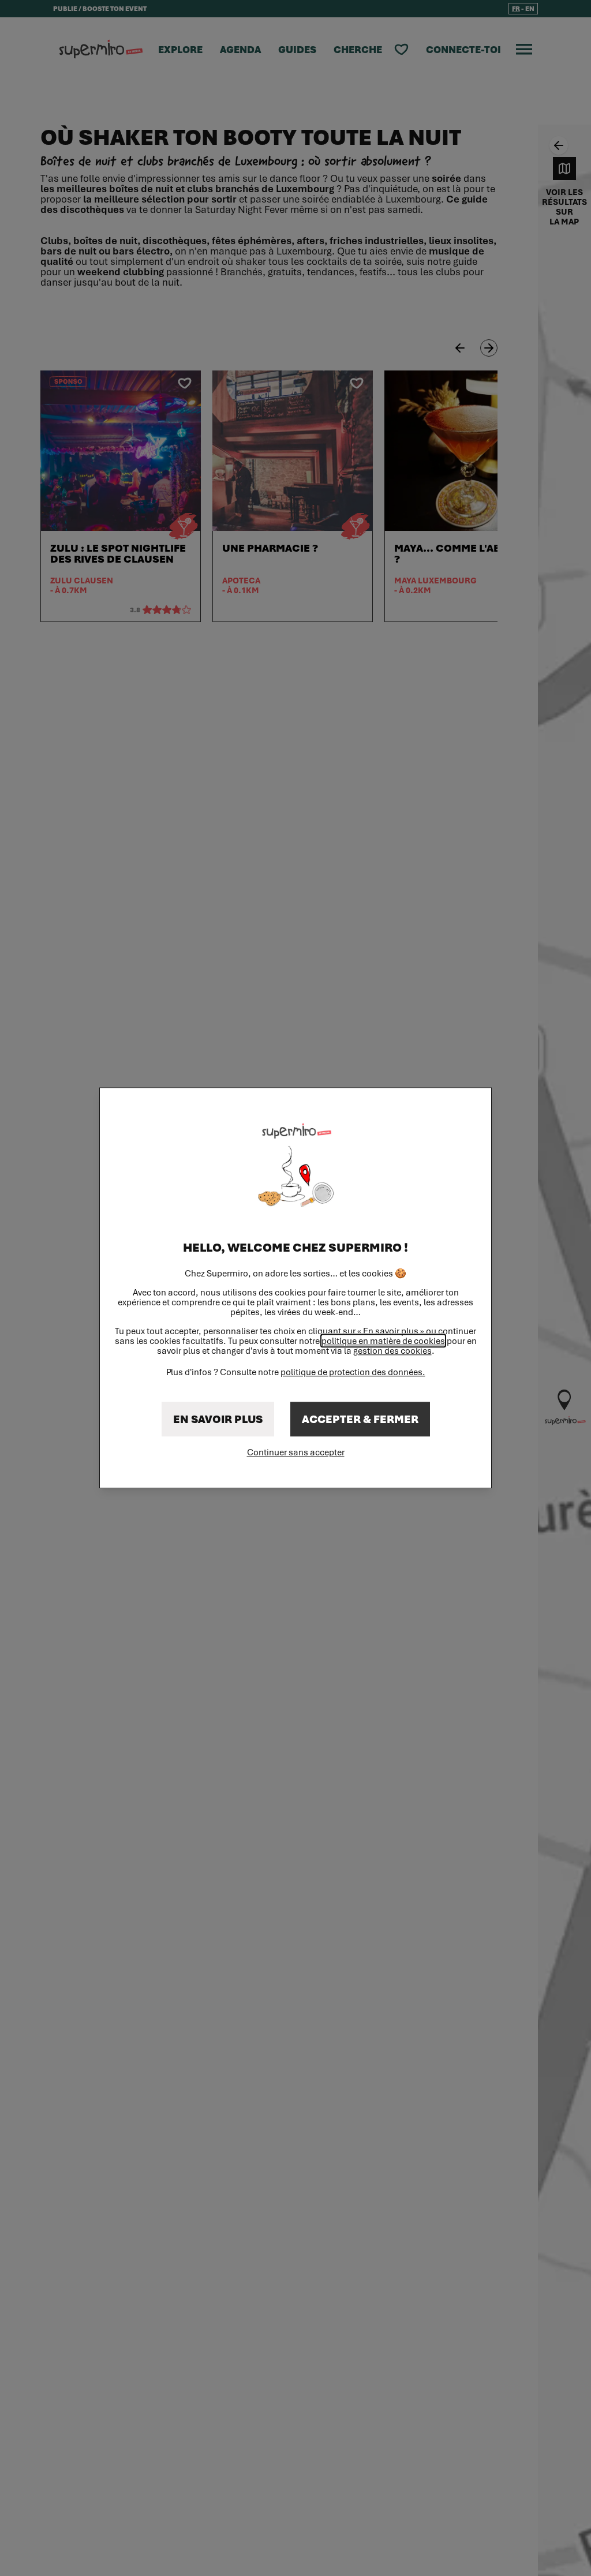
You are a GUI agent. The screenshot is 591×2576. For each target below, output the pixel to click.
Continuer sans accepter (296, 1452)
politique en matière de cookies (383, 1341)
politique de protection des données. (353, 1372)
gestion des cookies (392, 1351)
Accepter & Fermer (360, 1420)
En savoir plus (218, 1420)
